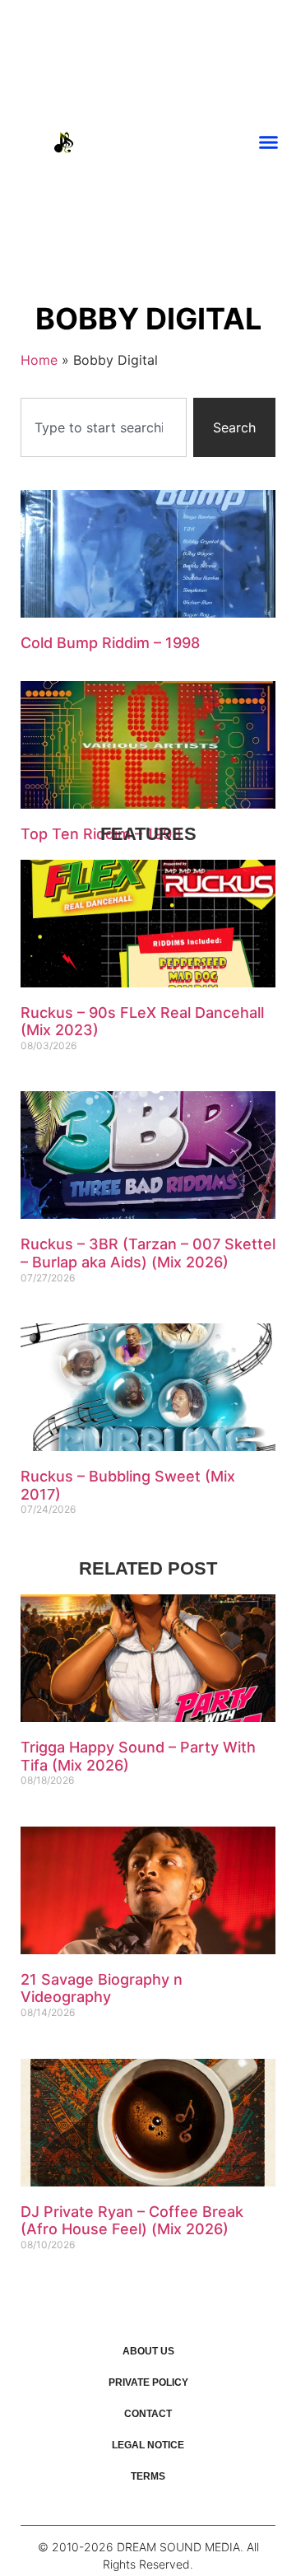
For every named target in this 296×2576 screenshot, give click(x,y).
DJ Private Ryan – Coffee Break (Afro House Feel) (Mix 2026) (132, 2221)
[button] (269, 142)
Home (39, 360)
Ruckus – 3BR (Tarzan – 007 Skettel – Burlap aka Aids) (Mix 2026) (148, 1253)
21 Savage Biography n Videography (102, 1988)
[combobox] (104, 427)
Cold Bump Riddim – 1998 (110, 643)
